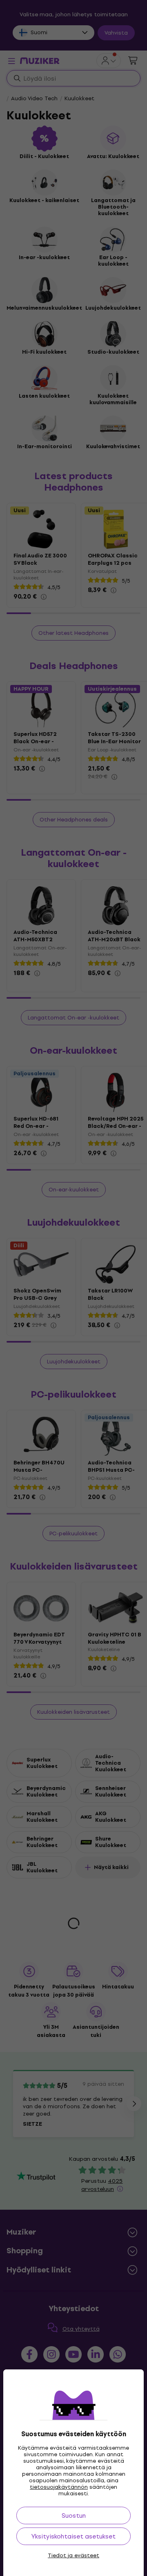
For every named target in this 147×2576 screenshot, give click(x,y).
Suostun (74, 2515)
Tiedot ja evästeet (73, 2556)
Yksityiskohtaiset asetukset (73, 2536)
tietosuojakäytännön (59, 2487)
